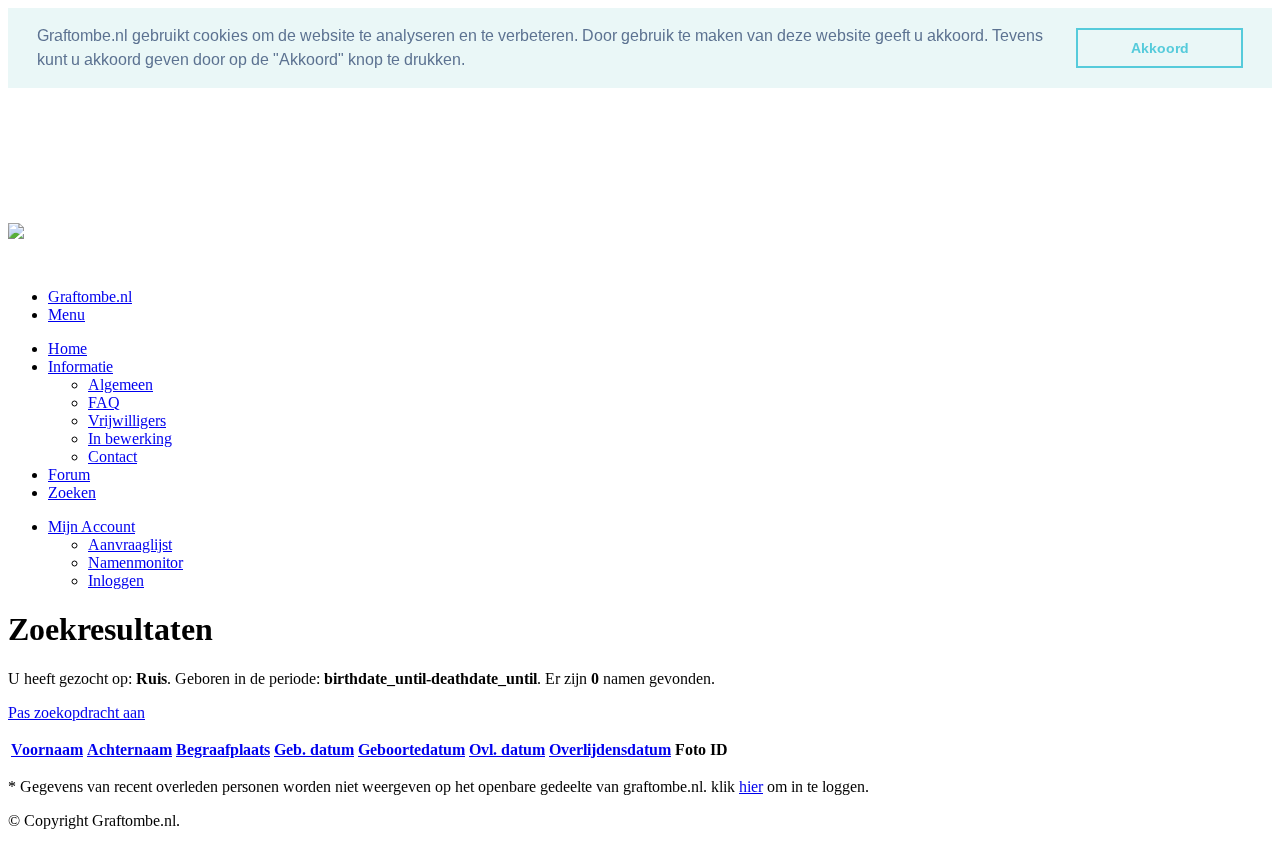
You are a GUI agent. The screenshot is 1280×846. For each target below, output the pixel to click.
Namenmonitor (135, 562)
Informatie (80, 366)
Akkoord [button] (1160, 48)
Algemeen (120, 384)
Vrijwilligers (127, 420)
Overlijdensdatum (610, 749)
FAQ (104, 402)
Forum (69, 474)
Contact (112, 456)
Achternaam (129, 749)
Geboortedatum (411, 749)
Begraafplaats (223, 749)
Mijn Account (91, 526)
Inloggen (116, 580)
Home (67, 348)
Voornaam (47, 749)
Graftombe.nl (90, 296)
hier (751, 786)
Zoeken (72, 492)
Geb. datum (314, 749)
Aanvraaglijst (130, 544)
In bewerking (130, 438)
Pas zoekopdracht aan (76, 712)
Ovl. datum (507, 749)
